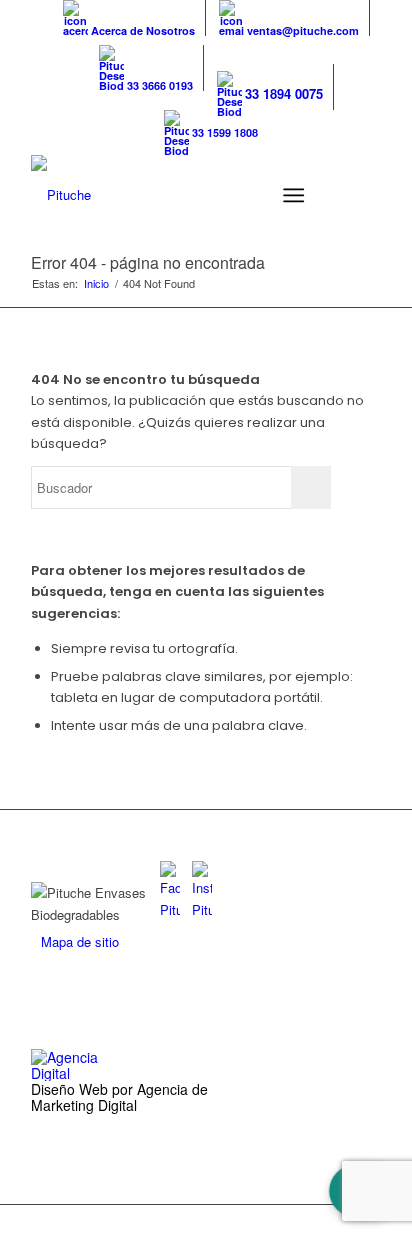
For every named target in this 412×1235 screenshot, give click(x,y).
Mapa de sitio (80, 941)
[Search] (244, 195)
